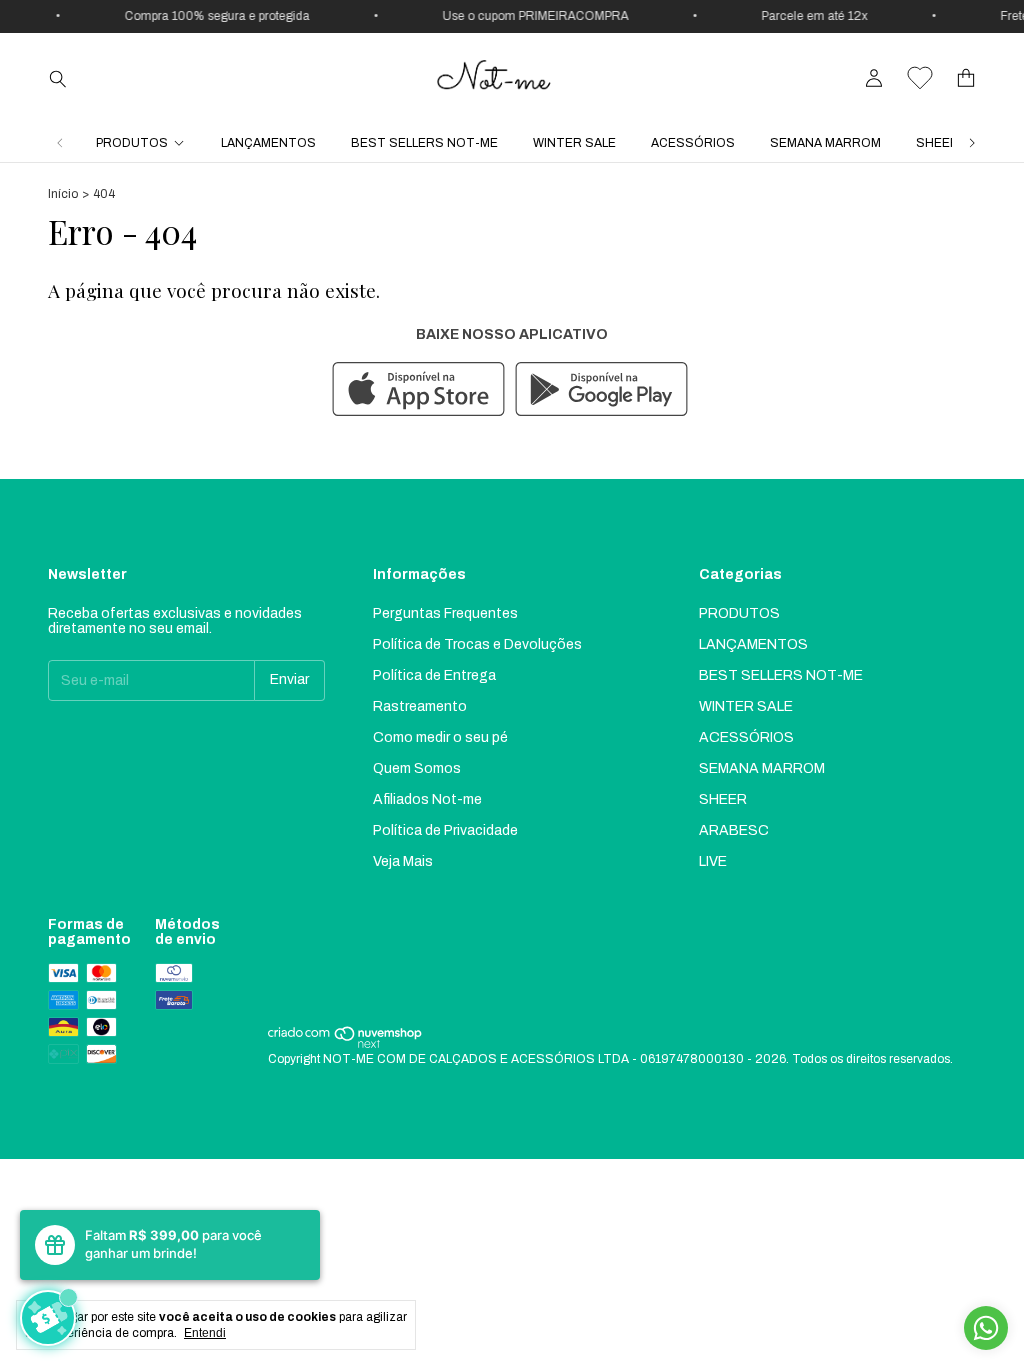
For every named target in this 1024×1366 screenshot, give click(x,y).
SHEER (937, 143)
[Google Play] (601, 390)
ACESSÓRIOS (693, 143)
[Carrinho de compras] (966, 78)
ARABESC (734, 830)
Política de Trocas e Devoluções (477, 644)
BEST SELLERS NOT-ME (424, 143)
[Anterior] (60, 143)
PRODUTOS (132, 143)
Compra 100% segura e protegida (208, 16)
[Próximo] (972, 143)
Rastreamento (420, 706)
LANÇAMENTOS (268, 143)
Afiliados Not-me (427, 799)
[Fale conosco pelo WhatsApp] (986, 1328)
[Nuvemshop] (345, 1045)
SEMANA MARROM (825, 143)
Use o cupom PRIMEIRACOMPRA (527, 16)
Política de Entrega (434, 675)
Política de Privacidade (445, 830)
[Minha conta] (874, 78)
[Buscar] (58, 78)
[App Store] (418, 390)
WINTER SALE (574, 143)
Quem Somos (417, 768)
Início (63, 194)
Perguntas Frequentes (445, 613)
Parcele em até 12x (806, 16)
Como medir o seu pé (440, 737)
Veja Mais (403, 861)
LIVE (713, 861)
